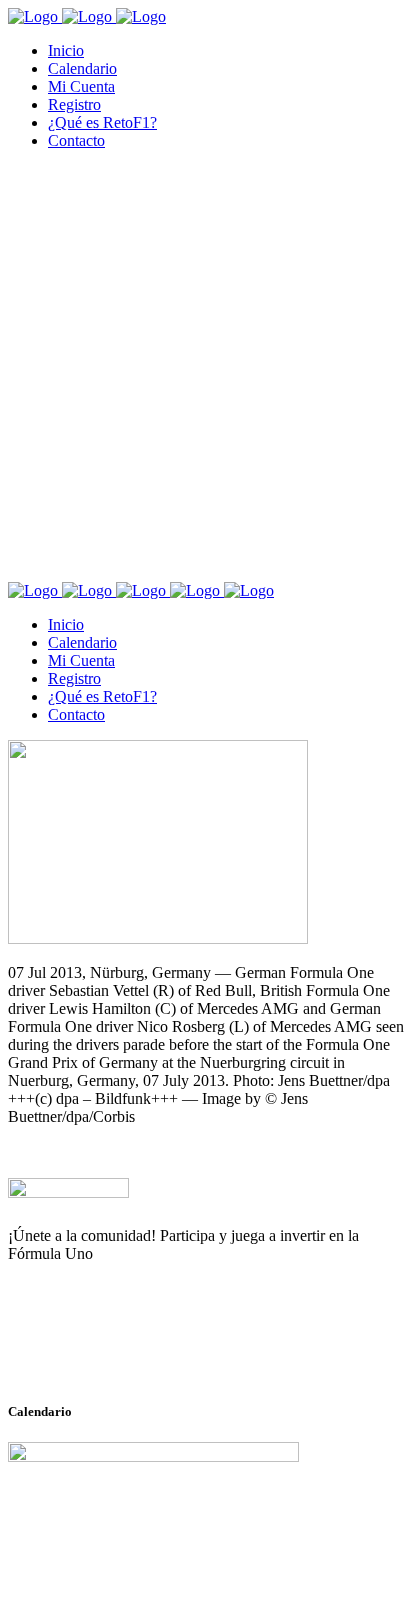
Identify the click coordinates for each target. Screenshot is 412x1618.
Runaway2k (104, 1351)
